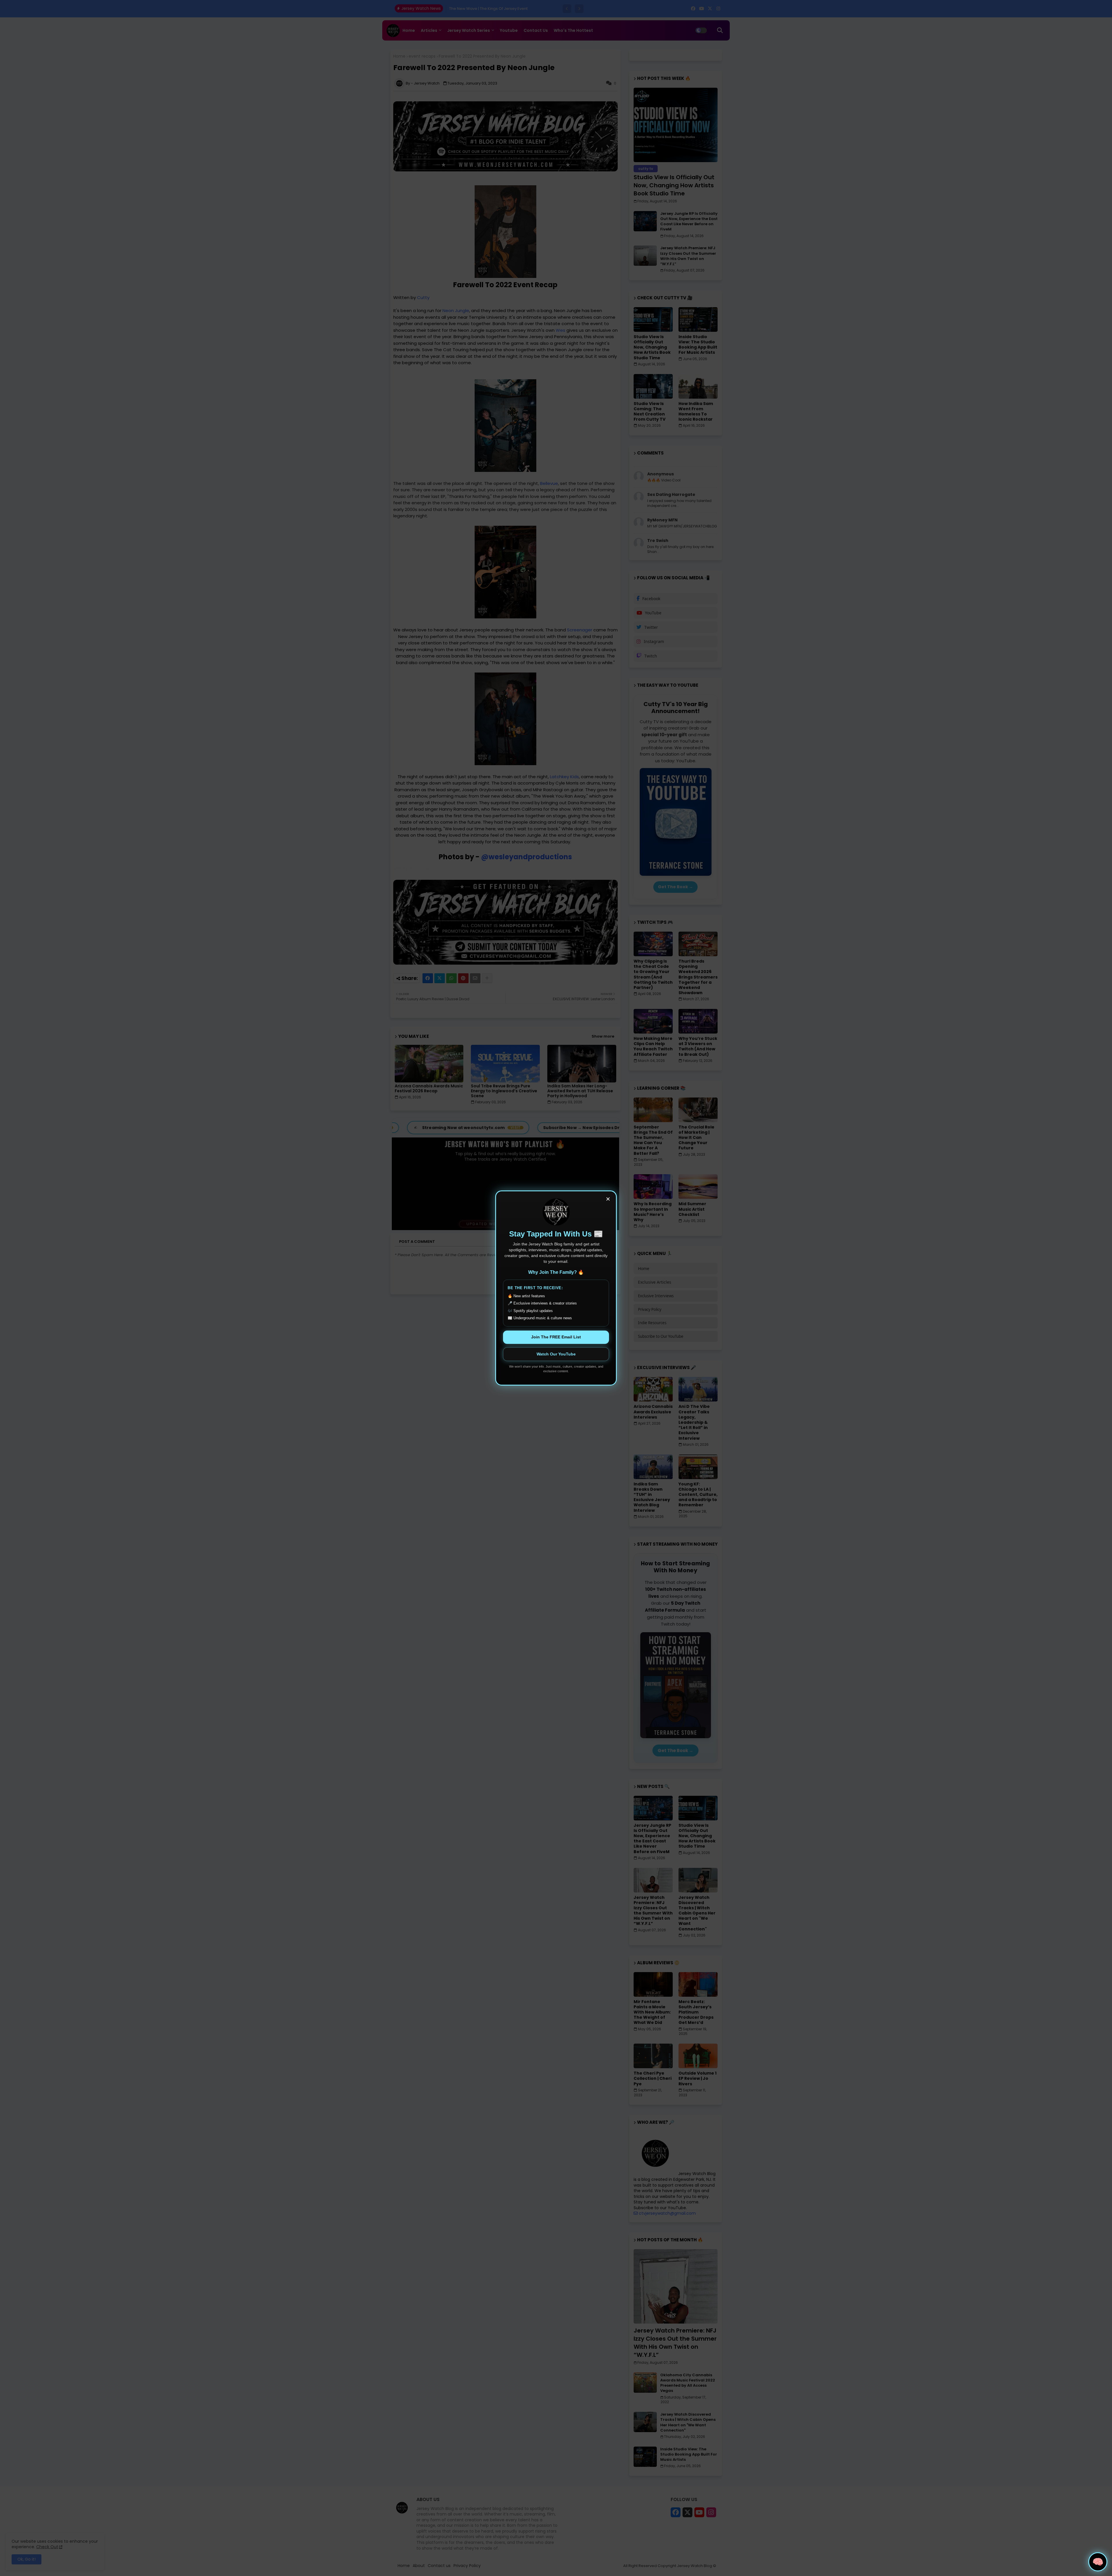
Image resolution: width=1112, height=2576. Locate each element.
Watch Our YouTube (556, 1354)
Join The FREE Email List (556, 1337)
